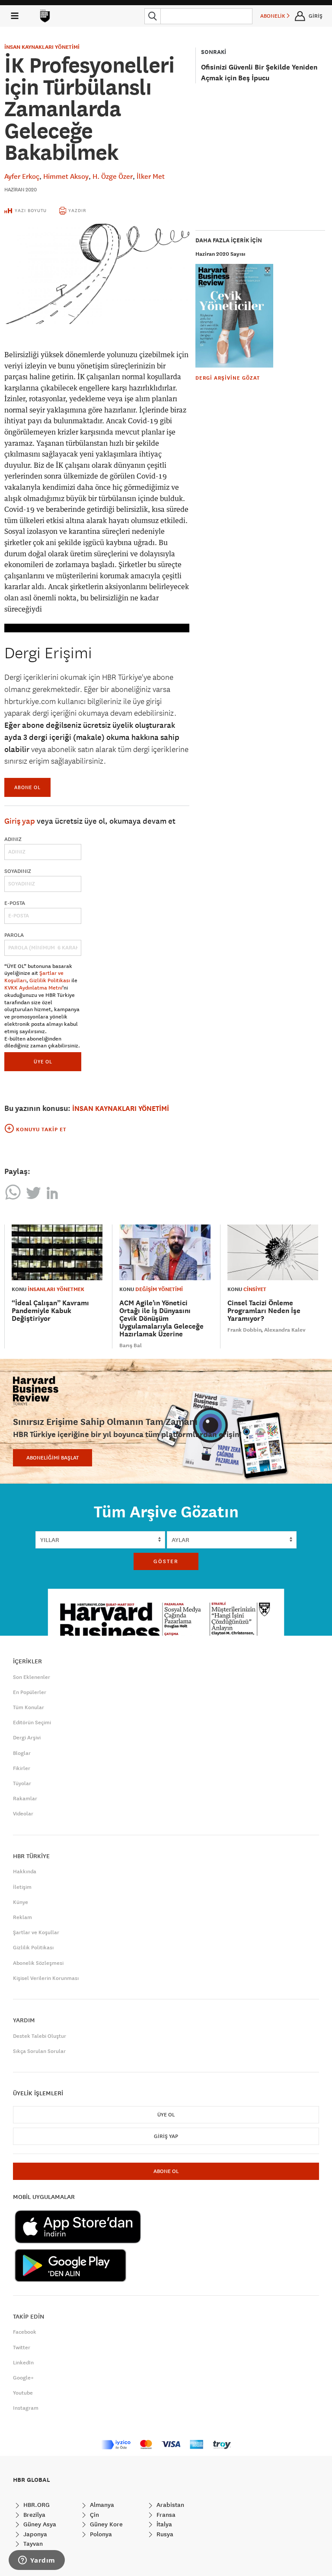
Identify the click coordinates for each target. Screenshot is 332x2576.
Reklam (22, 1917)
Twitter (22, 2348)
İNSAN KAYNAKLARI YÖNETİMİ (42, 47)
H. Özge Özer (113, 176)
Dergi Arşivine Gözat (228, 378)
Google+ (23, 2378)
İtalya (163, 2524)
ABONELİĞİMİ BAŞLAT (53, 1458)
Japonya (34, 2534)
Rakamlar (25, 1799)
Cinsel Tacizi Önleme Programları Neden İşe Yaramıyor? (264, 1311)
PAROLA (14, 935)
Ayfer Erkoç (22, 176)
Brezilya (34, 2515)
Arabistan (169, 2505)
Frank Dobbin (244, 1330)
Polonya (100, 2534)
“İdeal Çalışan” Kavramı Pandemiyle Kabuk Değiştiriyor (50, 1311)
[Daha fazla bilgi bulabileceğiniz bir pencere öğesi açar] (37, 2561)
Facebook (25, 2332)
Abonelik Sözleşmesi (38, 1963)
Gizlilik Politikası (50, 980)
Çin (94, 2515)
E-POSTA (15, 903)
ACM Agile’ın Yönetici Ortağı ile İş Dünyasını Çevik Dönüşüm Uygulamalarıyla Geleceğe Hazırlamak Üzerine (161, 1318)
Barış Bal (131, 1345)
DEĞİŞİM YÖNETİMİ (159, 1289)
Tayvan (32, 2544)
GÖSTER (166, 1561)
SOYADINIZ (18, 871)
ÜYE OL (43, 1061)
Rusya (164, 2534)
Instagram (26, 2408)
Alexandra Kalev (285, 1330)
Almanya (101, 2505)
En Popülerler (30, 1692)
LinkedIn (23, 2363)
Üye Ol (166, 2115)
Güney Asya (39, 2524)
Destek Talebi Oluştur (40, 2036)
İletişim (22, 1887)
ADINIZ (13, 839)
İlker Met (151, 176)
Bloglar (22, 1753)
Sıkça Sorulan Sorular (39, 2051)
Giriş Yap (166, 2136)
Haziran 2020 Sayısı (220, 254)
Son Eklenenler (32, 1677)
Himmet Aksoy (66, 176)
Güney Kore (105, 2524)
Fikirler (22, 1768)
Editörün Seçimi (32, 1723)
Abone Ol (27, 787)
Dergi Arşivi (27, 1738)
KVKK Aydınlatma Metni (33, 988)
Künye (21, 1902)
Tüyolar (22, 1783)
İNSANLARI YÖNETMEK (56, 1289)
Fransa (165, 2515)
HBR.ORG (36, 2505)
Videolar (23, 1814)
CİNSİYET (255, 1289)
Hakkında (25, 1872)
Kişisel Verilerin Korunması (46, 1978)
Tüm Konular (29, 1707)
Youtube (23, 2393)
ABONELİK (273, 16)
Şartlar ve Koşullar (36, 1932)
